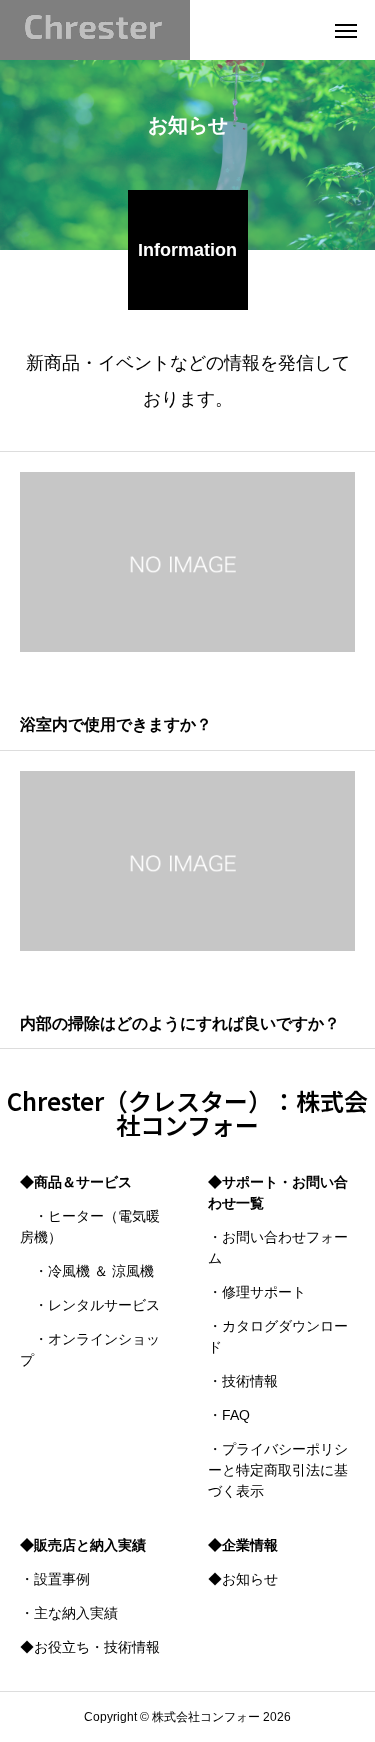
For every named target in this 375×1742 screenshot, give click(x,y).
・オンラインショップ (90, 1349)
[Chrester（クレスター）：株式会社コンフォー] (95, 30)
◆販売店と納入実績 (83, 1545)
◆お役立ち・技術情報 (90, 1647)
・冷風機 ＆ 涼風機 (87, 1271)
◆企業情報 (243, 1545)
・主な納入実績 (69, 1613)
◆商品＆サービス (76, 1182)
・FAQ (229, 1415)
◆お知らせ (243, 1579)
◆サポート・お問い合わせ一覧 (278, 1192)
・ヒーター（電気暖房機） (90, 1226)
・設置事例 (55, 1579)
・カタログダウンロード (278, 1336)
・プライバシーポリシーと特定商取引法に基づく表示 (278, 1470)
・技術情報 (243, 1381)
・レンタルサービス (90, 1305)
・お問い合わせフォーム (278, 1247)
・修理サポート (257, 1292)
